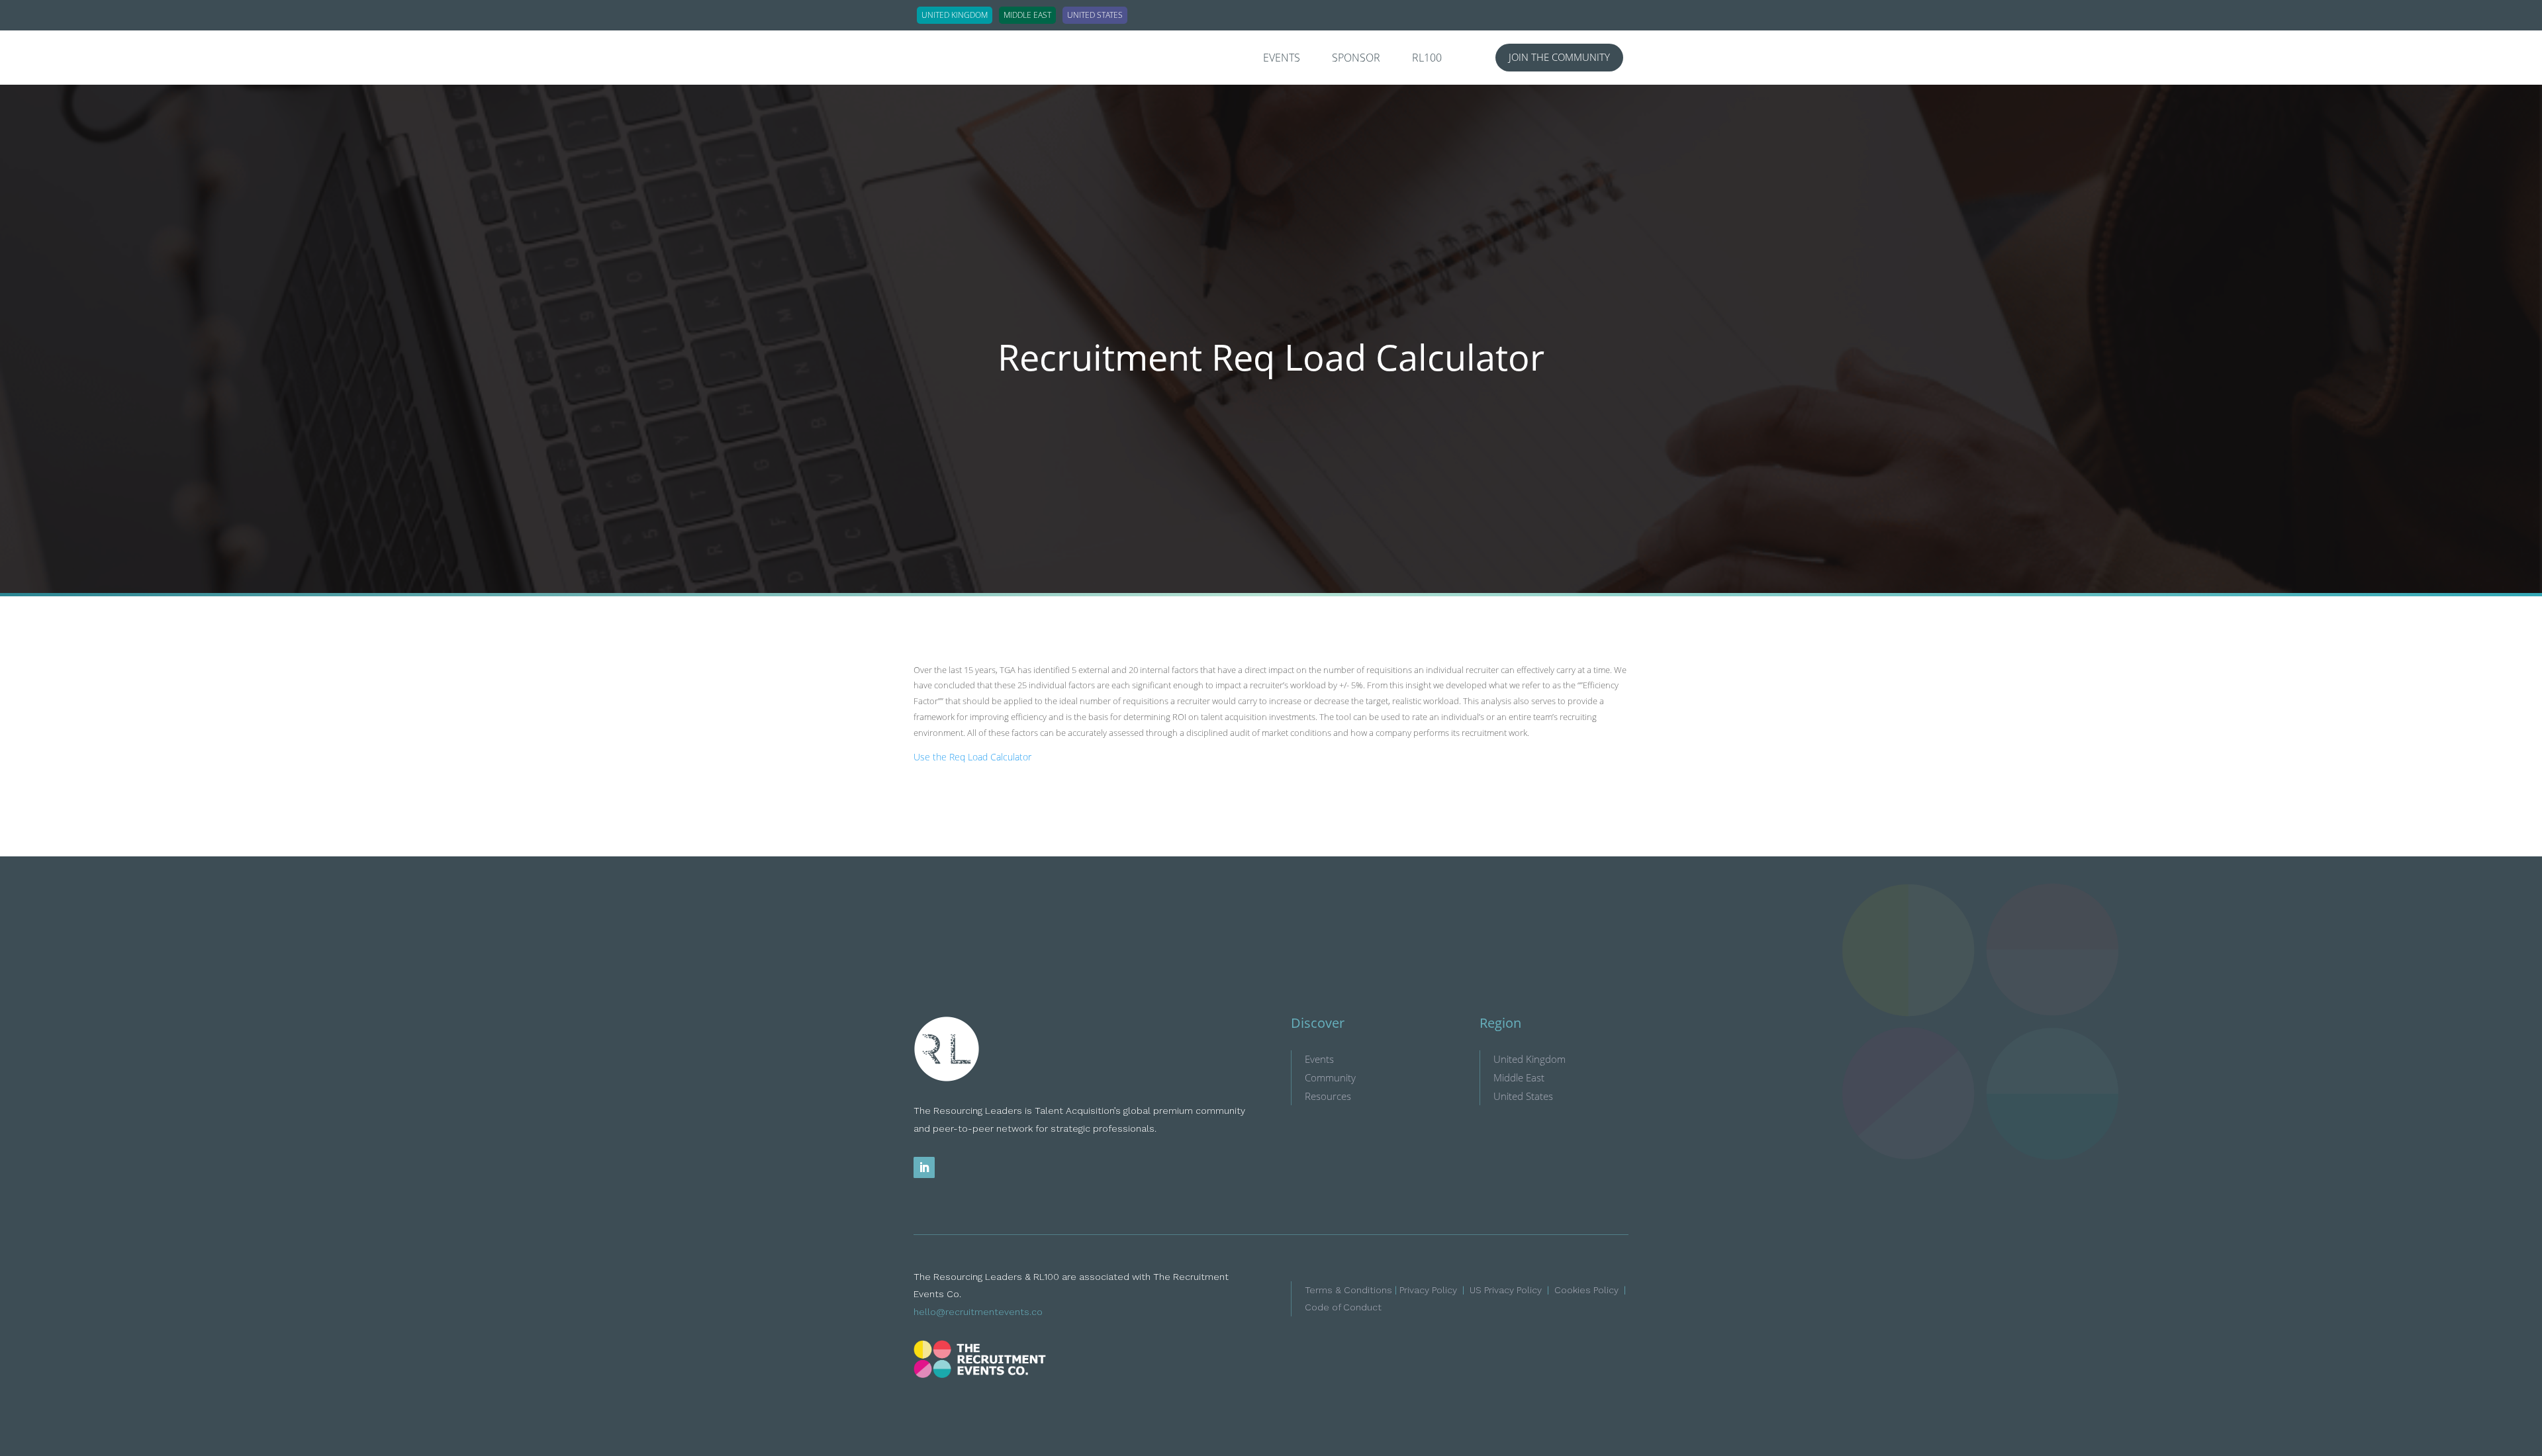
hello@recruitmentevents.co (978, 1312)
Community (1330, 1077)
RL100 (1427, 59)
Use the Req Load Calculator (972, 757)
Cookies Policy (1586, 1290)
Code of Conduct (1343, 1307)
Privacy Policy (1428, 1290)
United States (1523, 1096)
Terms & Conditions (1348, 1290)
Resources (1328, 1096)
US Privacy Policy (1506, 1290)
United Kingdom (1530, 1059)
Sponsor (1356, 59)
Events (1282, 59)
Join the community (1559, 57)
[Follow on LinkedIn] (924, 1167)
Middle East (1519, 1077)
